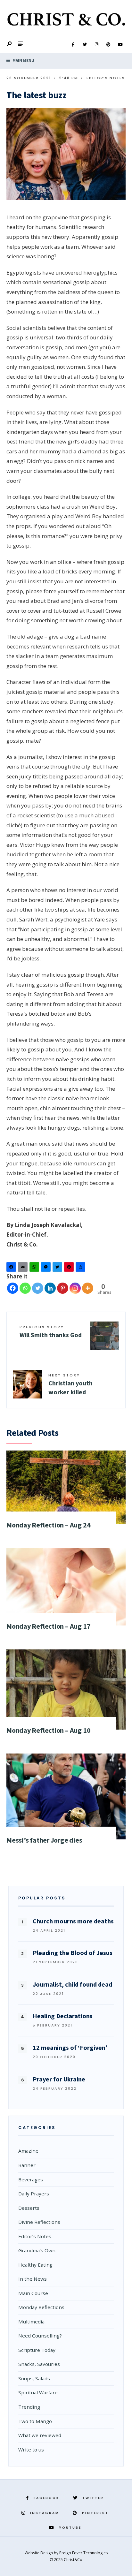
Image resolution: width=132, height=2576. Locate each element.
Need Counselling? (40, 2336)
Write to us (31, 2450)
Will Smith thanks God (51, 1332)
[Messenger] (47, 1268)
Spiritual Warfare (38, 2392)
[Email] (24, 1268)
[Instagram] (96, 45)
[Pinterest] (108, 45)
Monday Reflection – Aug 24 (48, 1525)
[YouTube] (120, 45)
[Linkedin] (50, 1288)
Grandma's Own (37, 2250)
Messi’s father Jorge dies (44, 1840)
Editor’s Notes (106, 78)
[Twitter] (85, 45)
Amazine (28, 2151)
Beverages (31, 2179)
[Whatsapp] (25, 1288)
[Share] (81, 1268)
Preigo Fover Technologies (83, 2553)
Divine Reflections (39, 2222)
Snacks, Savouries (39, 2364)
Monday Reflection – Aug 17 (48, 1626)
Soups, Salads (34, 2378)
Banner (27, 2165)
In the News (33, 2279)
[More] (88, 1288)
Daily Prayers (34, 2193)
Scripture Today (37, 2350)
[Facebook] (73, 45)
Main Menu (23, 61)
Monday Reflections (41, 2307)
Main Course (33, 2293)
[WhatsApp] (35, 1268)
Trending (29, 2407)
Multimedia (31, 2322)
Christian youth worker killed (70, 1384)
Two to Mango (35, 2421)
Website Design (39, 2553)
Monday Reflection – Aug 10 (48, 1730)
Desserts (29, 2208)
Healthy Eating (35, 2265)
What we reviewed (40, 2435)
